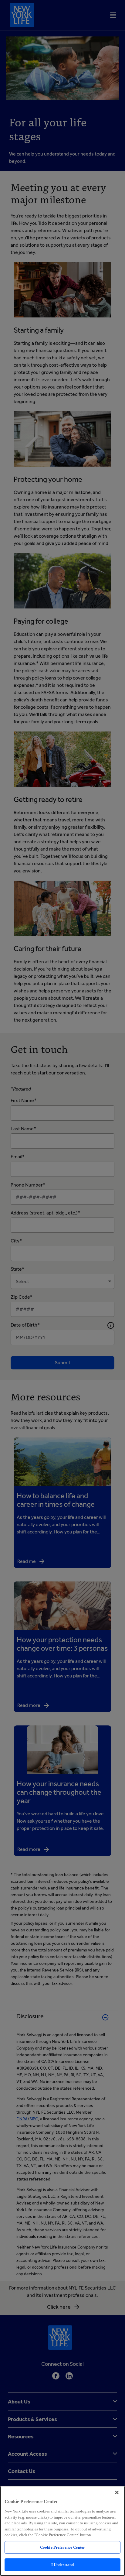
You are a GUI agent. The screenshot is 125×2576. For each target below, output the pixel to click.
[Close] (117, 2492)
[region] (62, 2531)
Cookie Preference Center (62, 2547)
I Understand (63, 2565)
